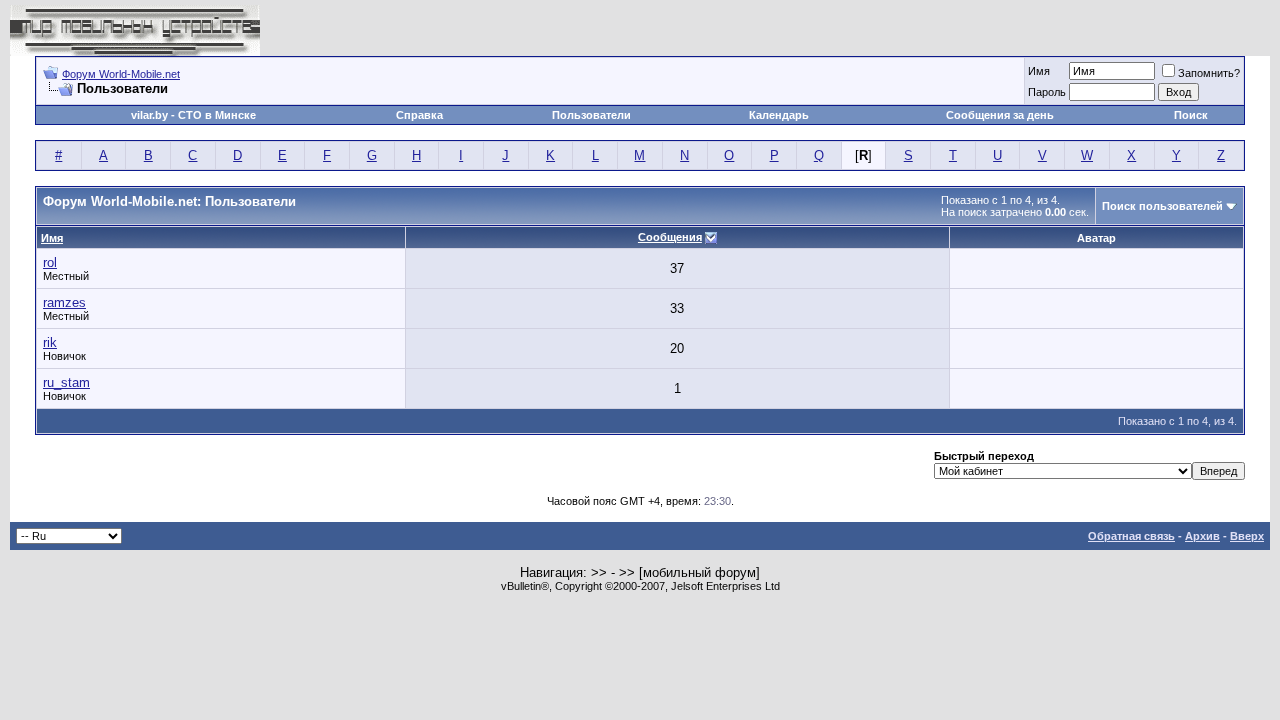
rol (50, 262)
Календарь (779, 115)
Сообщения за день (1000, 115)
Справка (419, 115)
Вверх (1247, 536)
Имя (1039, 71)
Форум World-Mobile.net (121, 74)
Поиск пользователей (1162, 206)
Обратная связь (1131, 536)
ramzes (64, 302)
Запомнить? (1209, 73)
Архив (1202, 536)
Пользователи (591, 115)
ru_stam (66, 382)
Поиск (1191, 115)
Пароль (1047, 92)
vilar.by (149, 115)
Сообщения (670, 237)
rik (50, 342)
